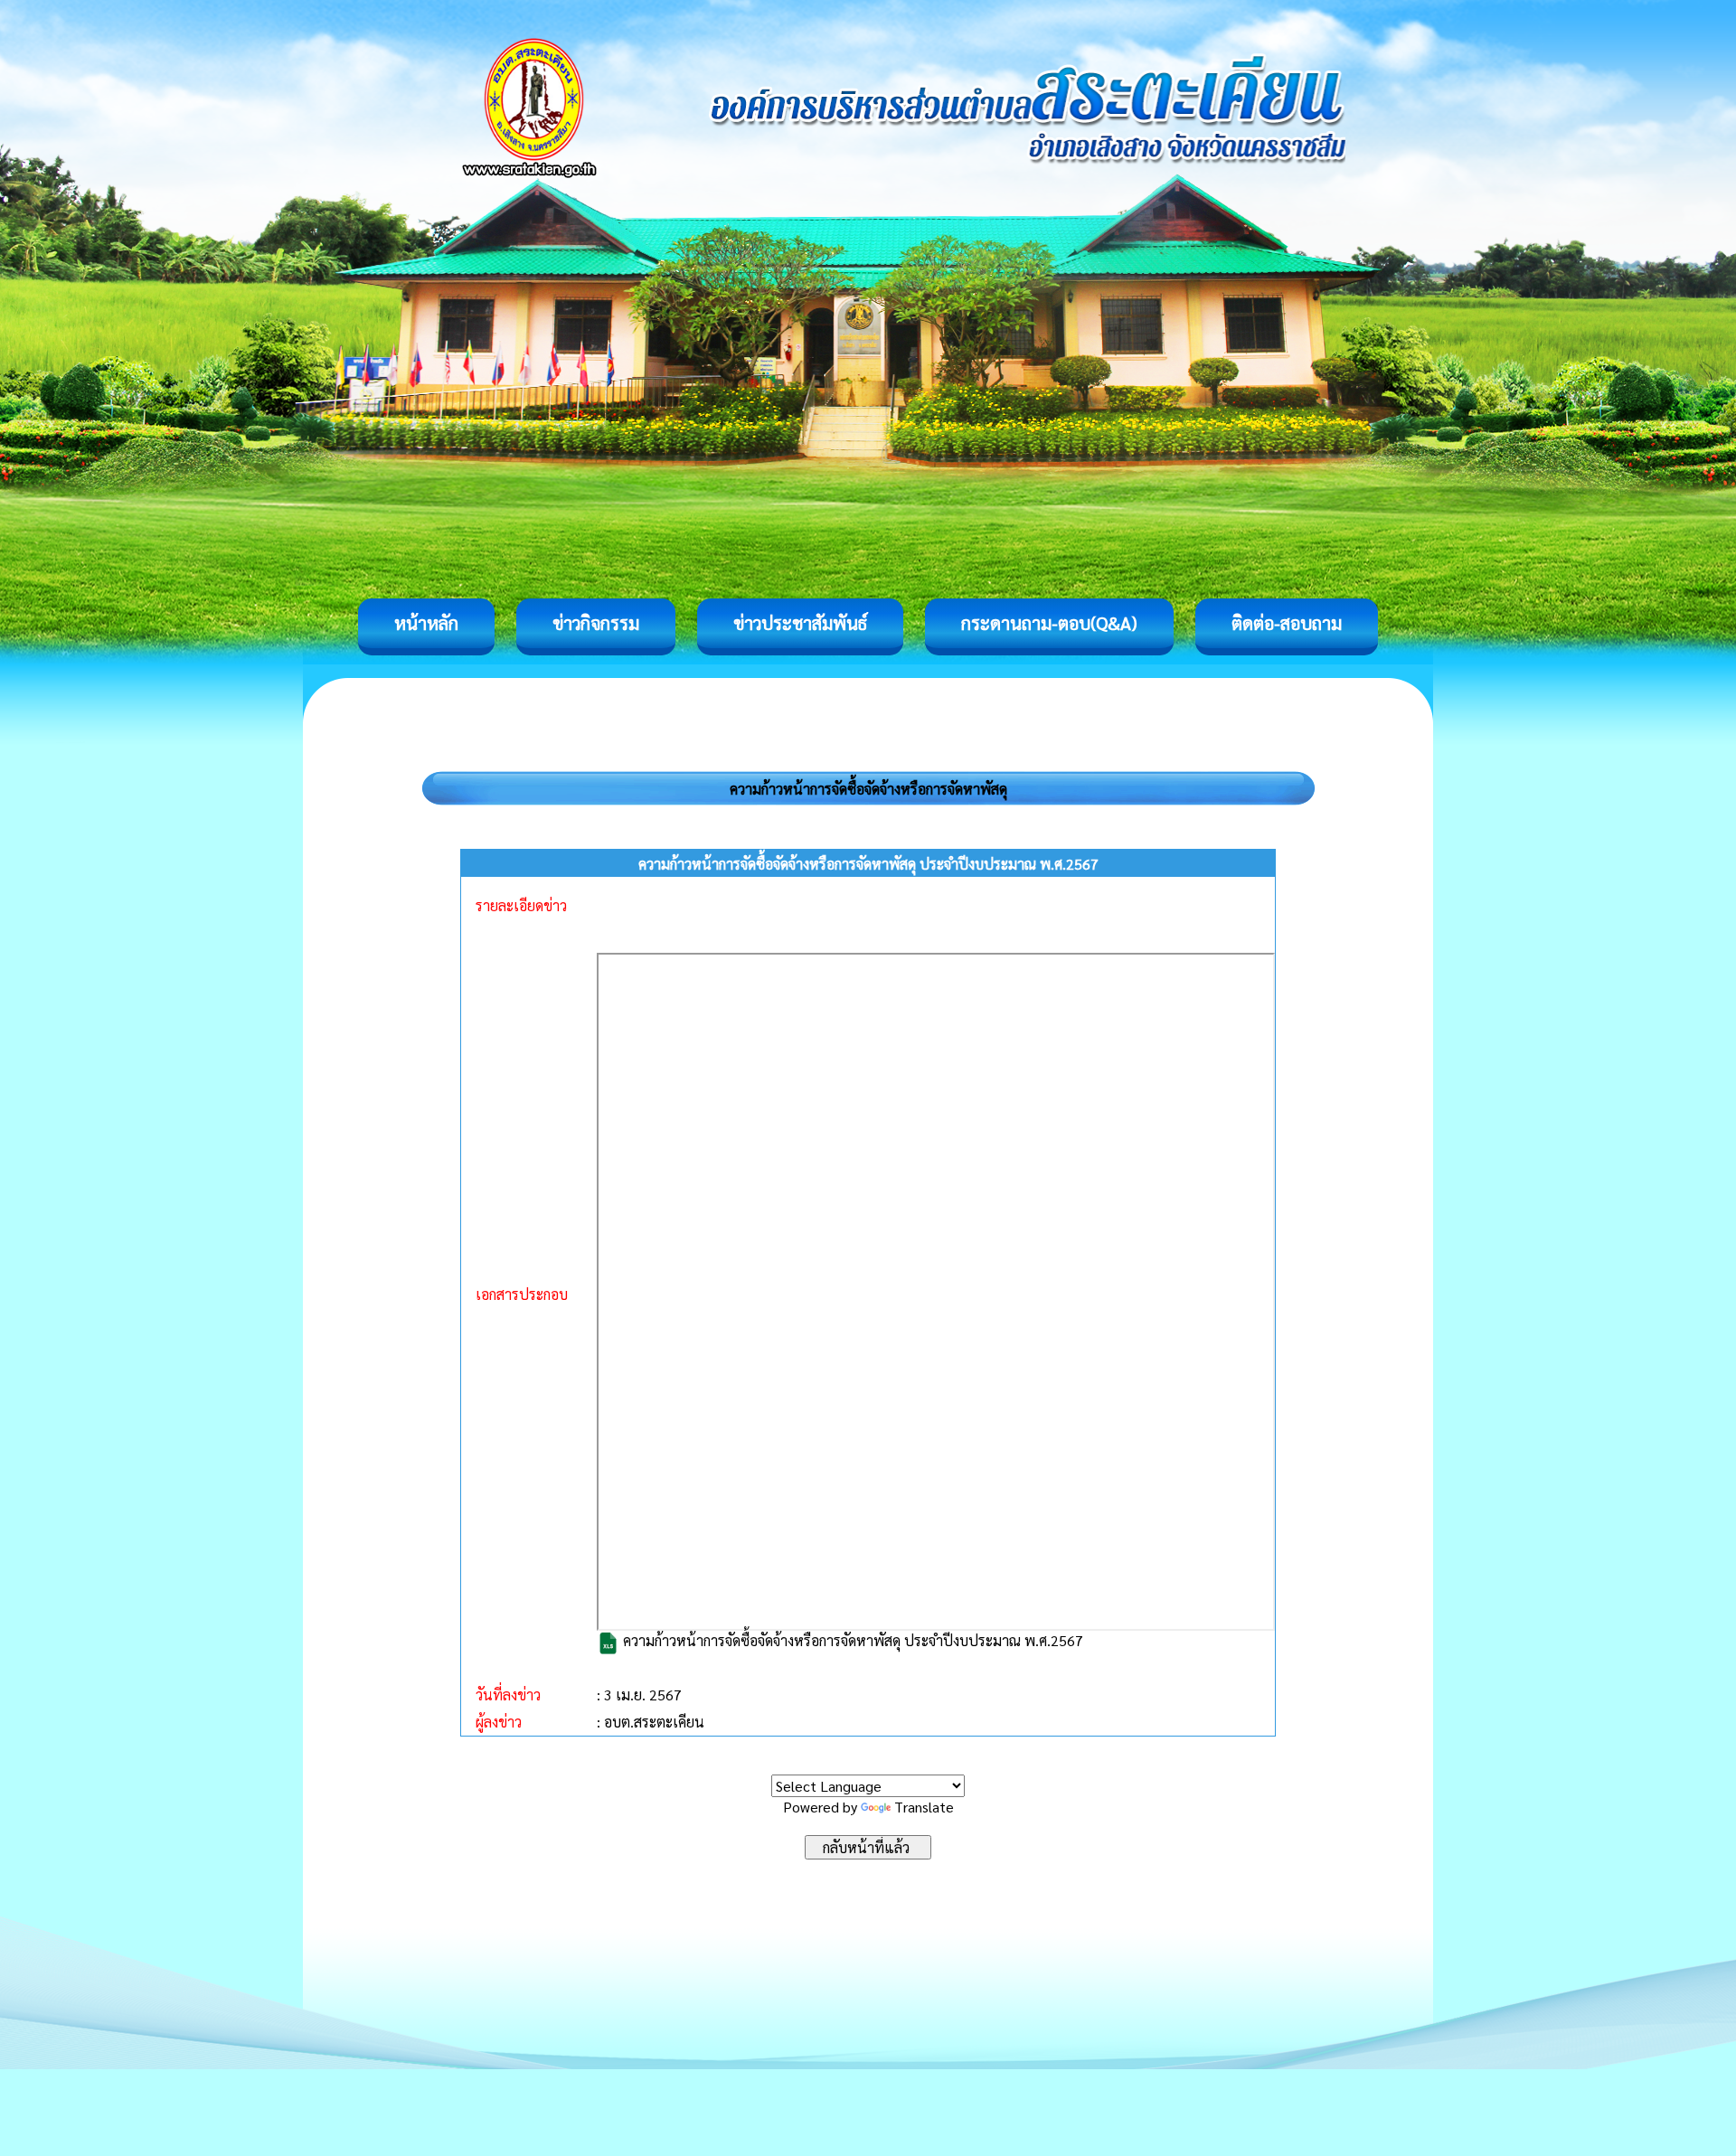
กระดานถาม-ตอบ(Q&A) (1049, 623)
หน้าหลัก (426, 623)
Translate (924, 1807)
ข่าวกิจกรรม (596, 623)
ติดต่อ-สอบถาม (1287, 623)
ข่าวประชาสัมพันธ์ (800, 623)
